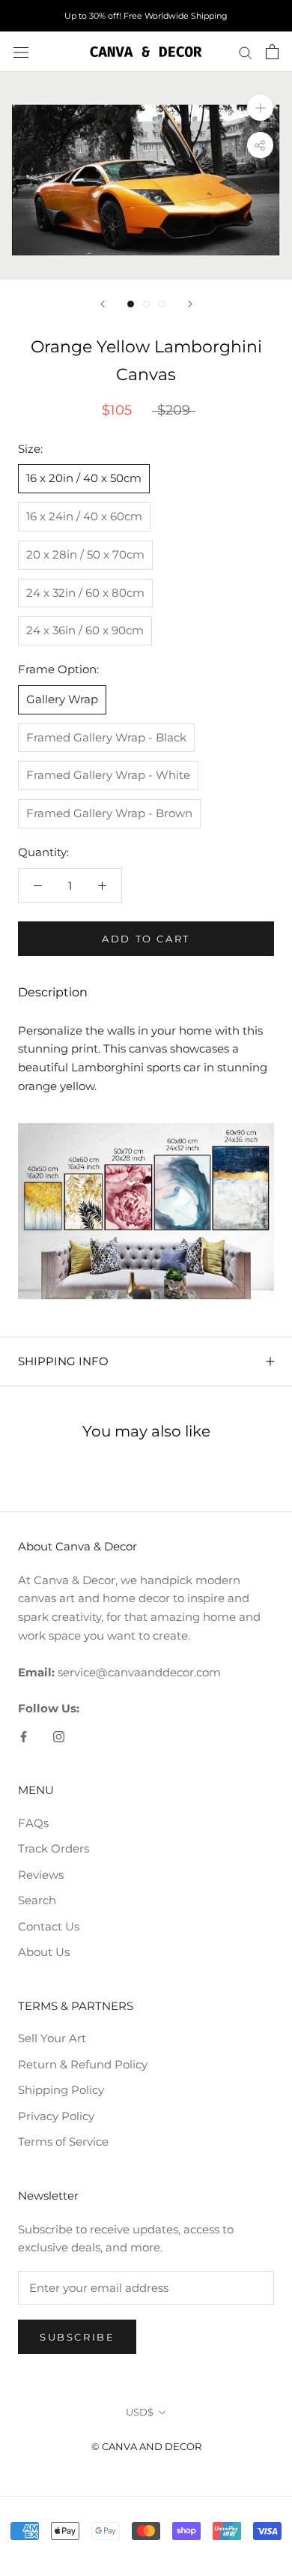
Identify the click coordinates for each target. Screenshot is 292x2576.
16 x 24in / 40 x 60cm (84, 516)
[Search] (246, 52)
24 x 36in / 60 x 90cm (85, 630)
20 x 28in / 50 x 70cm (85, 554)
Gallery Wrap (62, 699)
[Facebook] (24, 1736)
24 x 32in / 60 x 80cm (85, 593)
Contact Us (49, 1926)
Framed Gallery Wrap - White (108, 775)
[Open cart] (272, 52)
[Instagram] (59, 1736)
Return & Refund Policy (83, 2064)
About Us (44, 1952)
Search (37, 1900)
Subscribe (77, 2337)
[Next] (190, 304)
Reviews (41, 1875)
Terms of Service (63, 2142)
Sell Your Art (52, 2038)
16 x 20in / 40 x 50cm (84, 478)
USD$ (140, 2412)
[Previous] (103, 304)
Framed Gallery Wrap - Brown (109, 813)
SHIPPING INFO (63, 1361)
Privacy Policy (56, 2116)
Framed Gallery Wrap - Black (106, 737)
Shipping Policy (61, 2090)
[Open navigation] (21, 52)
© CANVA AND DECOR (146, 2446)
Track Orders (54, 1848)
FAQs (33, 1823)
